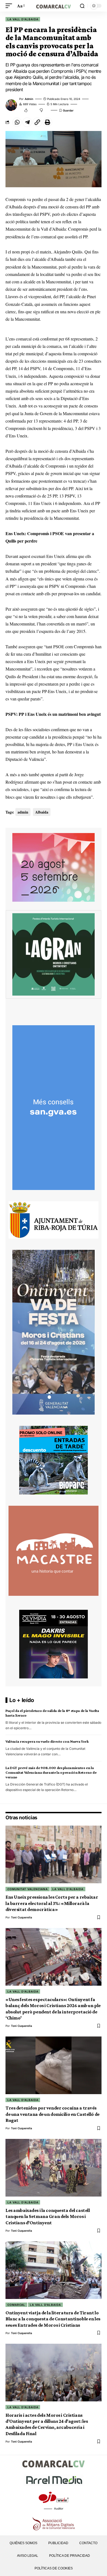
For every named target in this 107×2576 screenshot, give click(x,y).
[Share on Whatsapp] (17, 122)
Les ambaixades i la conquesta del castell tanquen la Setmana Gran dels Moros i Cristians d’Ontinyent (48, 2216)
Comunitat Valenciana (28, 1889)
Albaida (42, 812)
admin (29, 99)
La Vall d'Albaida (23, 19)
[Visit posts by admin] (11, 105)
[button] (10, 6)
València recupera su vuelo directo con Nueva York (47, 1741)
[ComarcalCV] (54, 6)
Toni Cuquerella (22, 1917)
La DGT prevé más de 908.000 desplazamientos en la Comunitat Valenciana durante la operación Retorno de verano (51, 1772)
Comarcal (16, 2305)
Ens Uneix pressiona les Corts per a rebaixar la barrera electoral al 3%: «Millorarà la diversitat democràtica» (52, 1903)
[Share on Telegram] (27, 122)
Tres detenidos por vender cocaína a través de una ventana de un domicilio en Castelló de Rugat (53, 2114)
